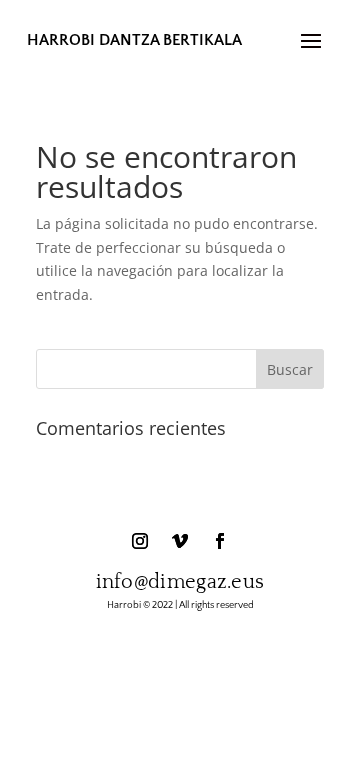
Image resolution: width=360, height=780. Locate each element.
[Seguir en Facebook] (220, 541)
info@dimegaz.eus (180, 582)
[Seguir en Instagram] (140, 541)
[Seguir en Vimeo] (180, 541)
